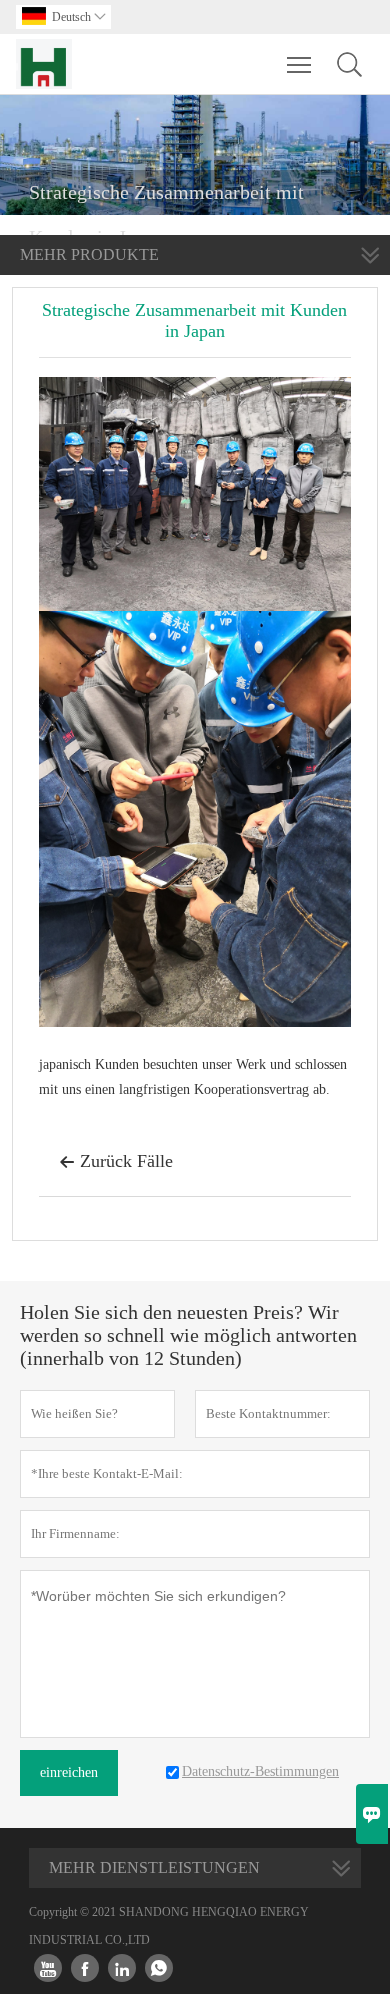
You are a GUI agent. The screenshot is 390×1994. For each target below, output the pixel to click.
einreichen (69, 1772)
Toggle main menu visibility (299, 64)
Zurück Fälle (116, 1161)
